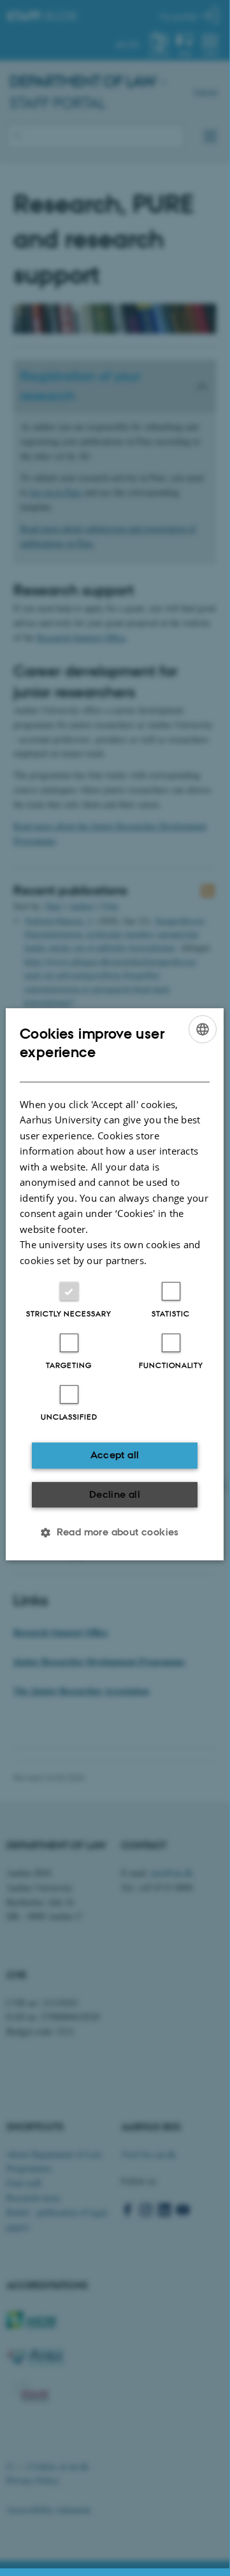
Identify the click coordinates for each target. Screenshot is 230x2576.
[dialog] (115, 1284)
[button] (115, 1532)
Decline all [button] (115, 1494)
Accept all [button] (115, 1455)
